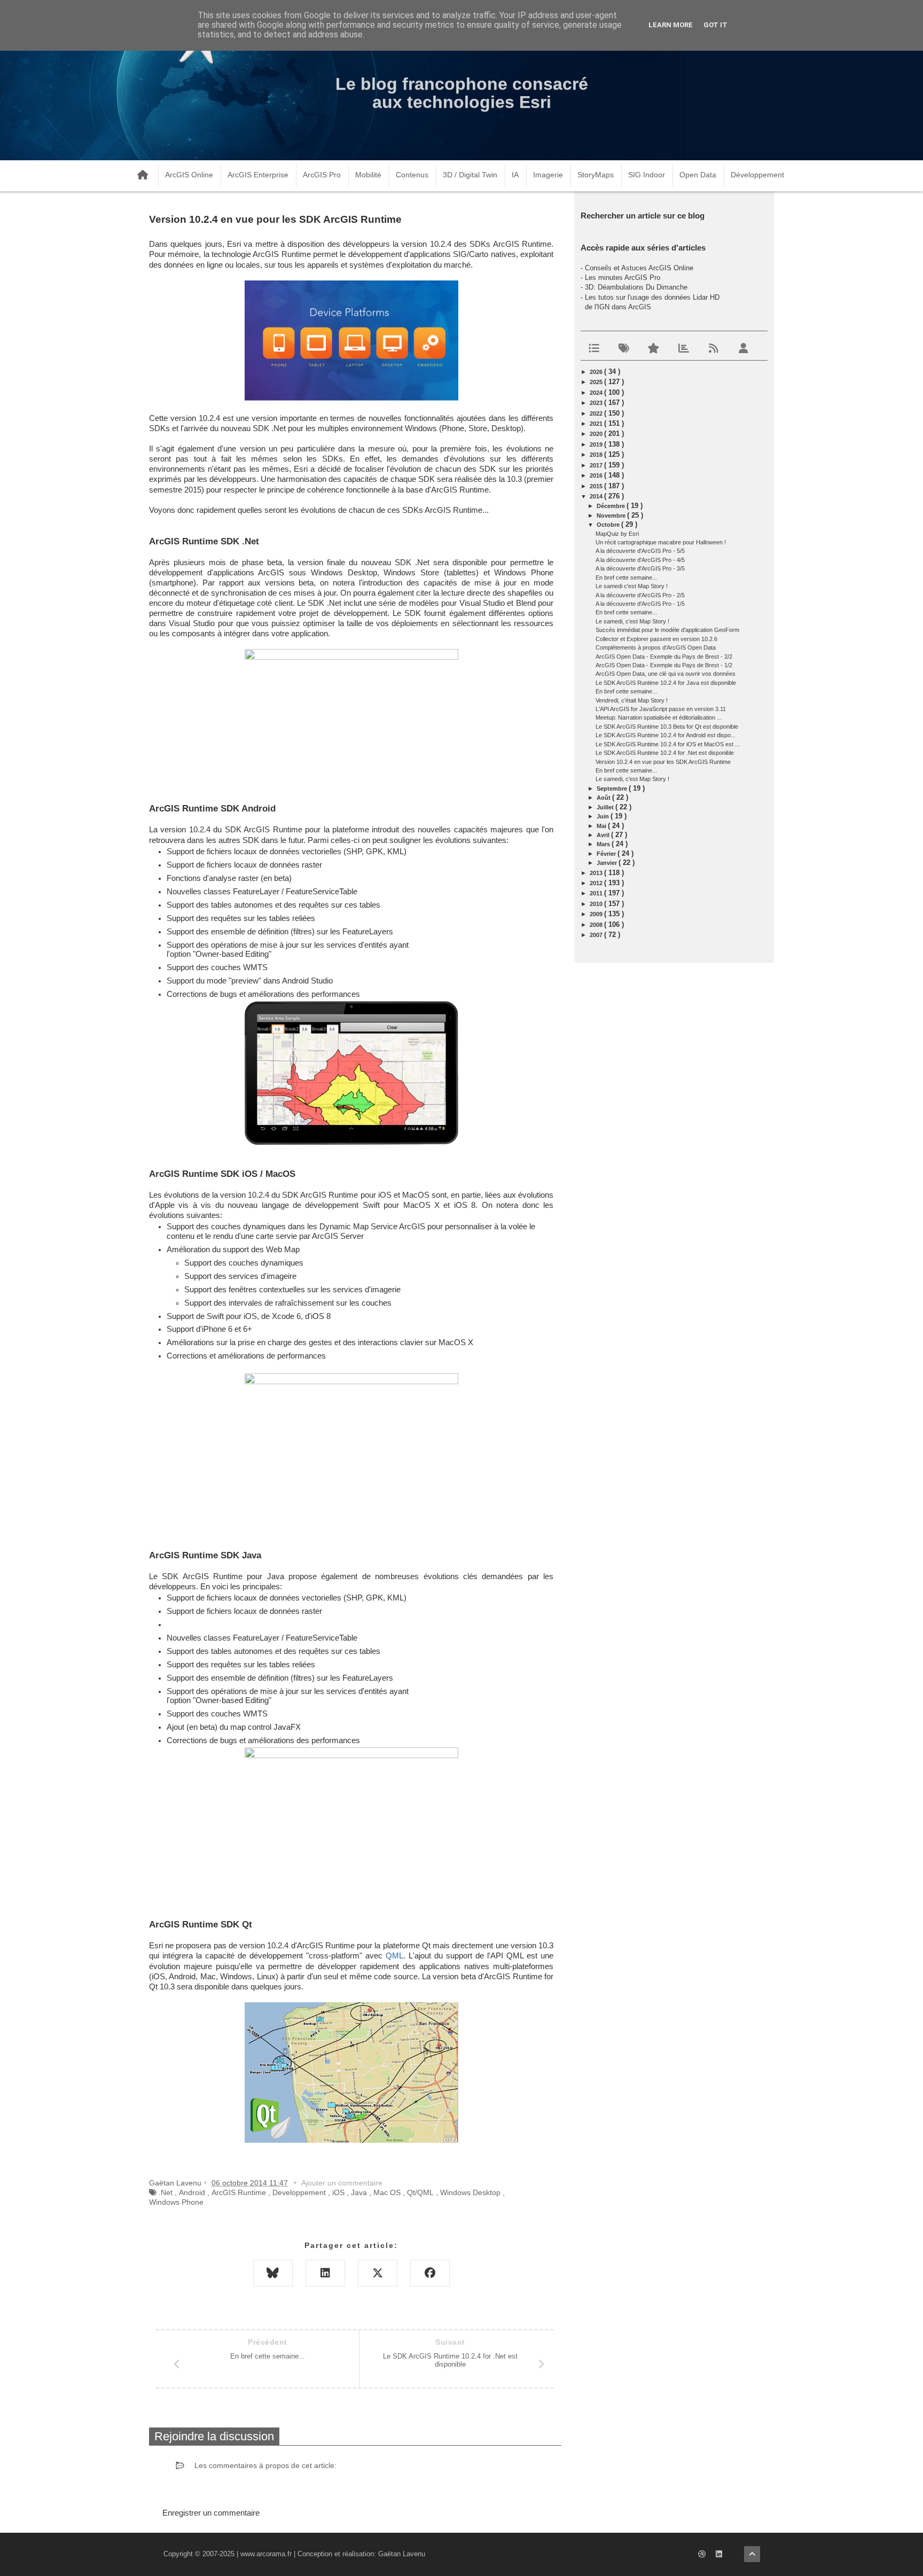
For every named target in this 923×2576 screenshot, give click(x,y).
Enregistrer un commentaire (211, 2513)
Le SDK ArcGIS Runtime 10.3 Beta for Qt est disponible (667, 727)
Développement (757, 175)
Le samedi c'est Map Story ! (632, 586)
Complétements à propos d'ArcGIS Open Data (656, 647)
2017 (597, 465)
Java (359, 2192)
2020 (597, 434)
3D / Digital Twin (470, 175)
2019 (597, 444)
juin (604, 816)
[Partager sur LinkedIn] (325, 2273)
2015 (597, 486)
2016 (597, 475)
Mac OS (387, 2192)
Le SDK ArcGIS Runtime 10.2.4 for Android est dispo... (666, 735)
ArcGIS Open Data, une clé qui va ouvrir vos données (666, 674)
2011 (597, 893)
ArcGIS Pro (322, 175)
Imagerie (548, 175)
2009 (597, 914)
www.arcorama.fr (266, 2554)
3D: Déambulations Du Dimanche (636, 287)
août (604, 798)
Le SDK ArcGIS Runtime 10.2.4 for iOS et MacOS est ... (668, 744)
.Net (166, 2192)
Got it (715, 25)
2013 (597, 873)
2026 (597, 372)
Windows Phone (176, 2202)
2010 (597, 904)
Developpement (299, 2192)
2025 (597, 382)
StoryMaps (596, 175)
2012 (597, 883)
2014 (597, 496)
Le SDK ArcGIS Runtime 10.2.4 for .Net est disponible (665, 753)
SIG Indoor (647, 175)
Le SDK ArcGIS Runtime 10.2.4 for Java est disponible (666, 683)
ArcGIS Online (189, 175)
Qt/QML (420, 2192)
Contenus (412, 175)
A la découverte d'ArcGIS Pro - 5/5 (640, 551)
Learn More (671, 25)
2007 (597, 935)
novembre (612, 516)
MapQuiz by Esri (617, 534)
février (607, 854)
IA (515, 175)
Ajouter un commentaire (342, 2183)
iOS (338, 2192)
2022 (597, 413)
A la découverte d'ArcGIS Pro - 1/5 (640, 604)
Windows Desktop (470, 2192)
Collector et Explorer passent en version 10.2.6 (656, 639)
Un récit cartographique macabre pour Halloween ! (661, 542)
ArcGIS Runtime (239, 2192)
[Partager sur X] (378, 2273)
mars (604, 844)
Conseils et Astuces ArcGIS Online (639, 268)
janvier (608, 863)
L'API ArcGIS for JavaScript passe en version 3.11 (661, 709)
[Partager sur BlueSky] (273, 2273)
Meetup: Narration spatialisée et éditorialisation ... (659, 717)
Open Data (698, 175)
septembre (613, 789)
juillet (606, 807)
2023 (597, 403)
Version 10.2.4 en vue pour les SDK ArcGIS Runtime (663, 762)
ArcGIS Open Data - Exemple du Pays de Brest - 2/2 (664, 657)
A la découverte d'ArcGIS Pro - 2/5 (640, 595)
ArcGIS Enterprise (258, 175)
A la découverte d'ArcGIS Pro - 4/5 (640, 560)
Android (192, 2192)
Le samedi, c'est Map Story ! (632, 621)
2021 (597, 424)
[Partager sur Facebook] (430, 2273)
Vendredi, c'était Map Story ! (632, 700)
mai (602, 826)
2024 (597, 393)
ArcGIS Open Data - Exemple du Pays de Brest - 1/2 (664, 665)
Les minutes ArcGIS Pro (623, 278)
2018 (597, 455)
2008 (597, 925)
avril (604, 835)
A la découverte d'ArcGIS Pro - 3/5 (640, 568)
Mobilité (368, 175)
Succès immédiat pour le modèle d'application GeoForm (667, 630)
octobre (609, 525)
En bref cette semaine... (626, 577)
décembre (612, 506)
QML (394, 1956)
